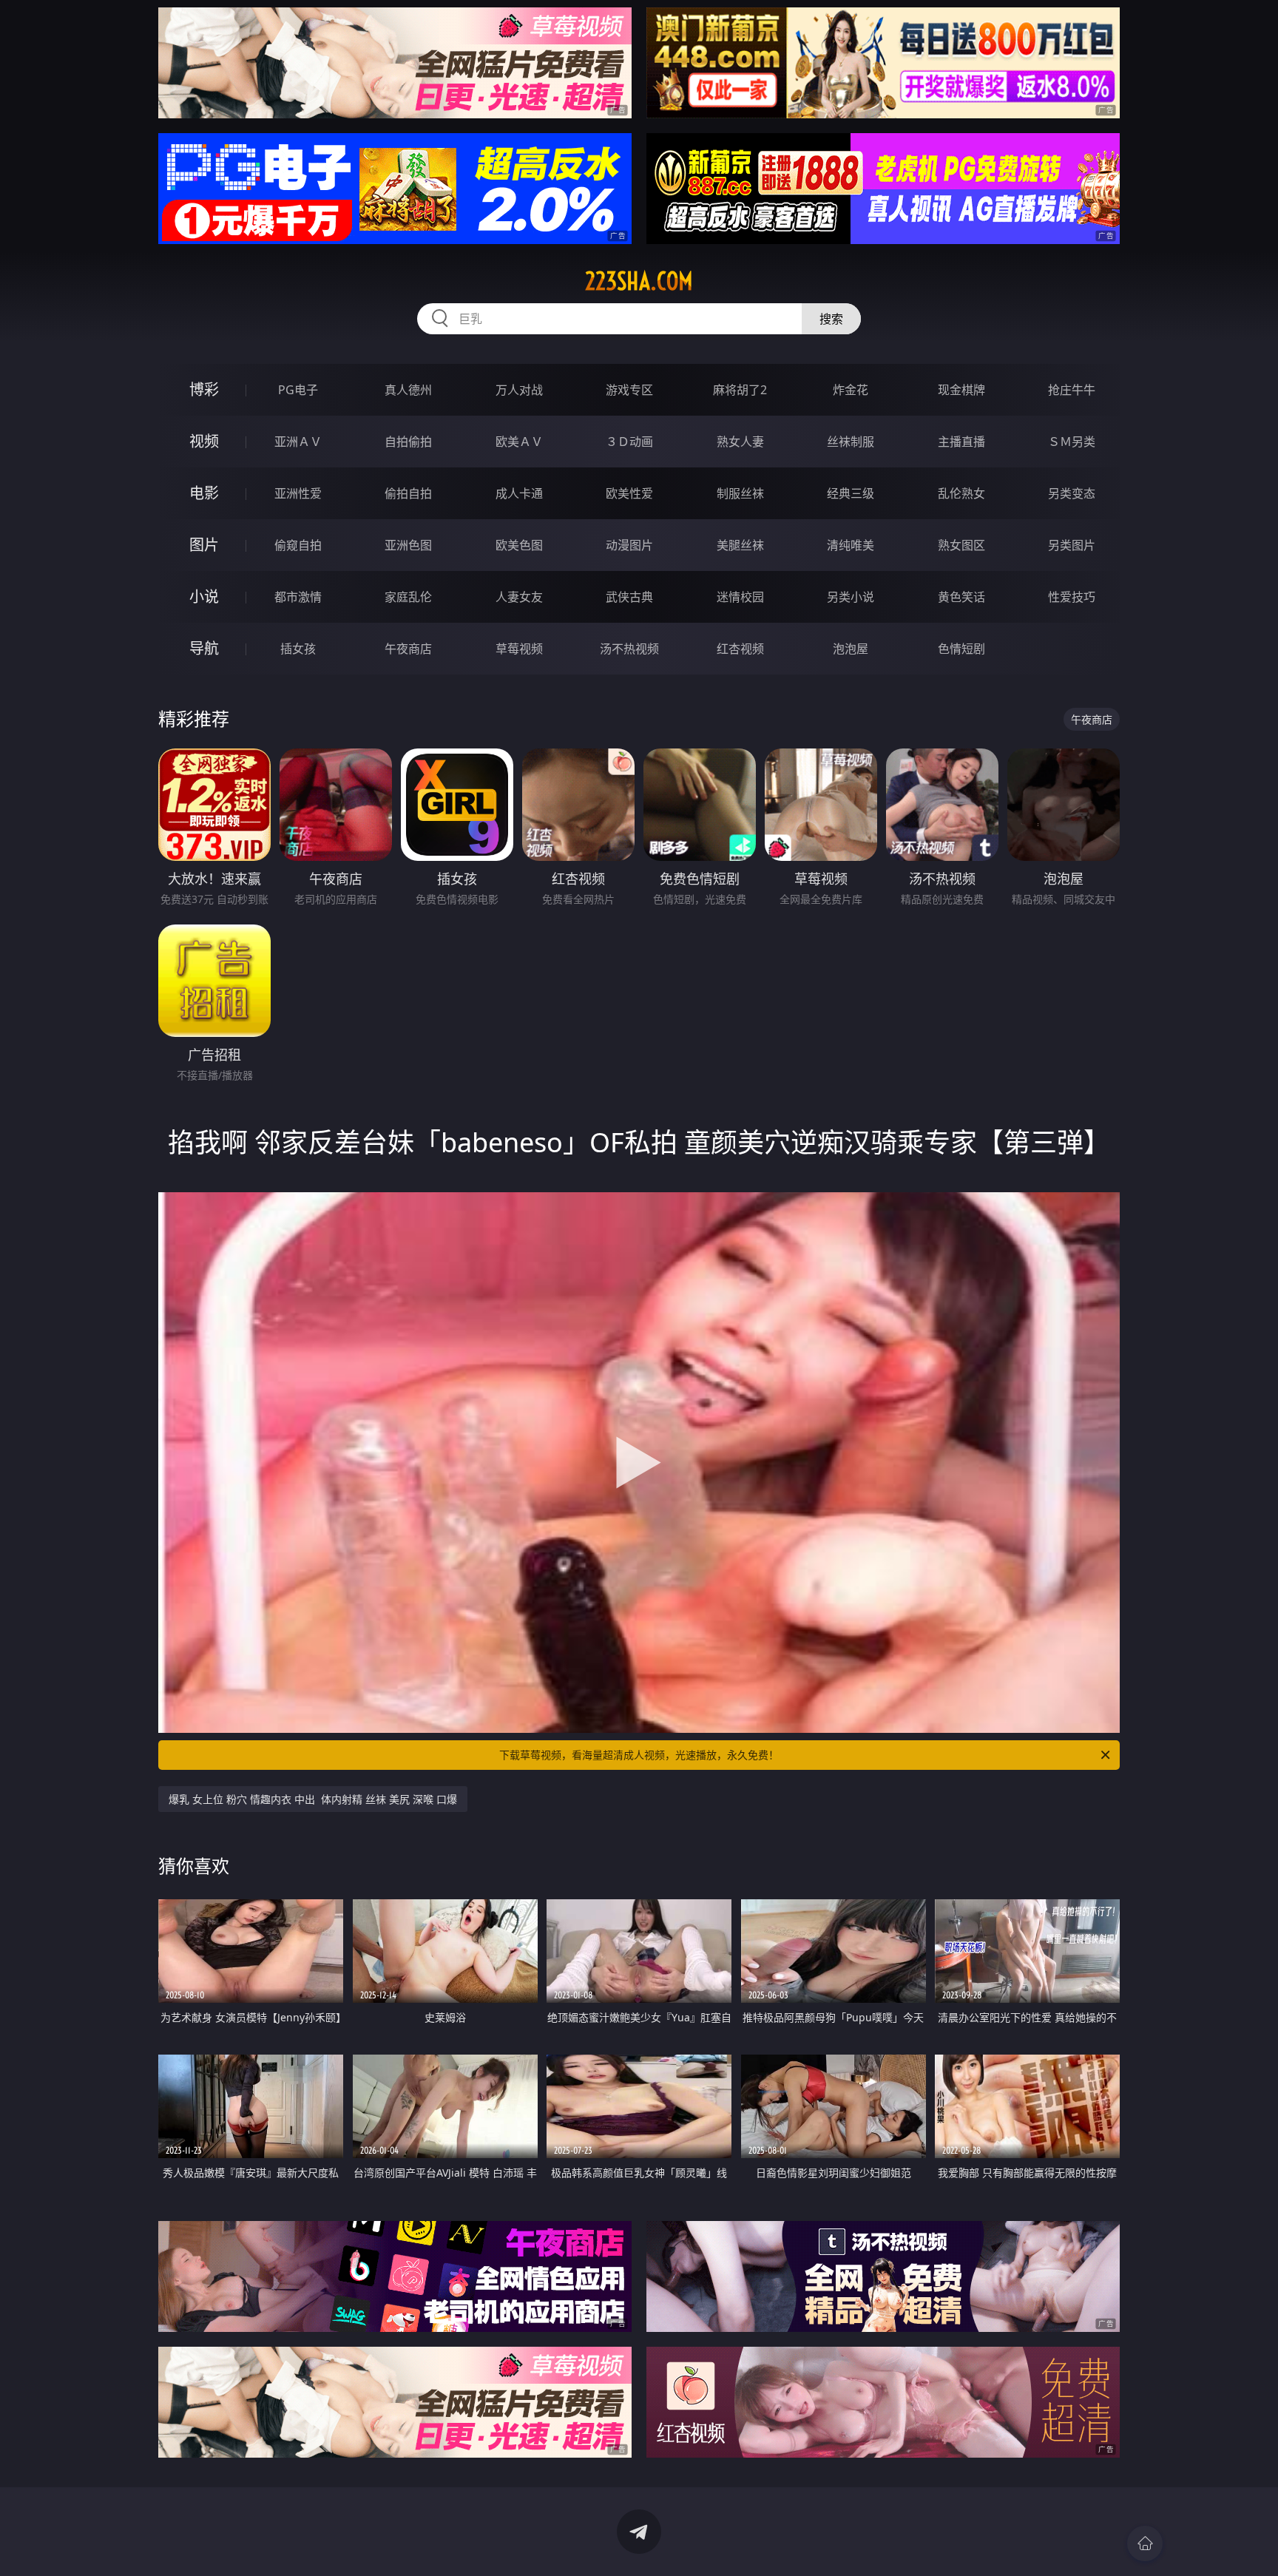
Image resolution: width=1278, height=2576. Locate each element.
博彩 (204, 389)
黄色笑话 (961, 597)
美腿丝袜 (740, 545)
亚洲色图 (408, 545)
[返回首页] (1145, 2543)
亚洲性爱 (298, 493)
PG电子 (298, 390)
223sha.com (639, 281)
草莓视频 (519, 649)
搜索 (831, 319)
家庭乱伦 (408, 597)
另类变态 (1072, 493)
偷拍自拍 (408, 493)
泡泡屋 (851, 649)
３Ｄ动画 (629, 442)
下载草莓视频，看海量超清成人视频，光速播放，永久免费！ (639, 1755)
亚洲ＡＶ (298, 442)
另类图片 (1072, 545)
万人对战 (519, 390)
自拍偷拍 (408, 442)
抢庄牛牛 (1072, 390)
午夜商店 (408, 649)
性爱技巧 (1072, 597)
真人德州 (408, 390)
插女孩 (298, 649)
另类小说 (851, 597)
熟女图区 (961, 545)
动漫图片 (629, 545)
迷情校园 (740, 597)
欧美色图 (519, 545)
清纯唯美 (851, 545)
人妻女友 (519, 597)
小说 (204, 596)
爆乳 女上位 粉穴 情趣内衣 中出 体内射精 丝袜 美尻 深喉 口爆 (313, 1799)
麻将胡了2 (740, 390)
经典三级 (851, 493)
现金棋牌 (961, 390)
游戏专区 (629, 390)
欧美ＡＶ (519, 442)
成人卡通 (519, 493)
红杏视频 (740, 649)
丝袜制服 (851, 442)
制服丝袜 (740, 493)
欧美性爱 (629, 493)
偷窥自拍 (298, 545)
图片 (204, 545)
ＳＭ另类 (1072, 442)
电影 (204, 493)
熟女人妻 (740, 442)
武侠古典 (629, 597)
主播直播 (961, 442)
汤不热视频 (629, 649)
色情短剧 (961, 649)
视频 (204, 441)
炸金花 (851, 390)
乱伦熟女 (961, 493)
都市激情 (298, 597)
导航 (204, 648)
